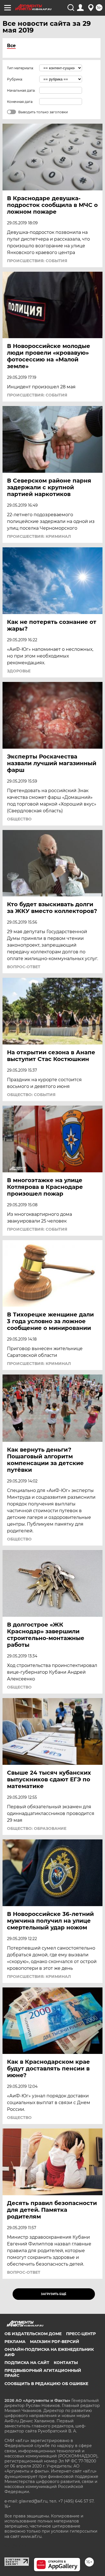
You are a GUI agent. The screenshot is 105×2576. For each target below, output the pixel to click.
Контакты (66, 2363)
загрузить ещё (54, 2294)
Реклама (15, 2342)
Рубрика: (15, 79)
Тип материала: (20, 68)
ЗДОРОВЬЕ (19, 671)
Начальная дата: (21, 90)
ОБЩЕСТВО (19, 819)
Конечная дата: (20, 102)
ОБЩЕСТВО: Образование (37, 1828)
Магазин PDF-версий (55, 2342)
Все (11, 46)
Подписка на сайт (27, 2363)
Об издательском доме (33, 2334)
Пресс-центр (81, 2334)
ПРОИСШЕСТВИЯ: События (37, 261)
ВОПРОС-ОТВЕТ (24, 967)
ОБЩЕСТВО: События (31, 1095)
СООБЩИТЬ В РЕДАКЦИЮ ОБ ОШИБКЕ (46, 2384)
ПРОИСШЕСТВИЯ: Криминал (39, 536)
